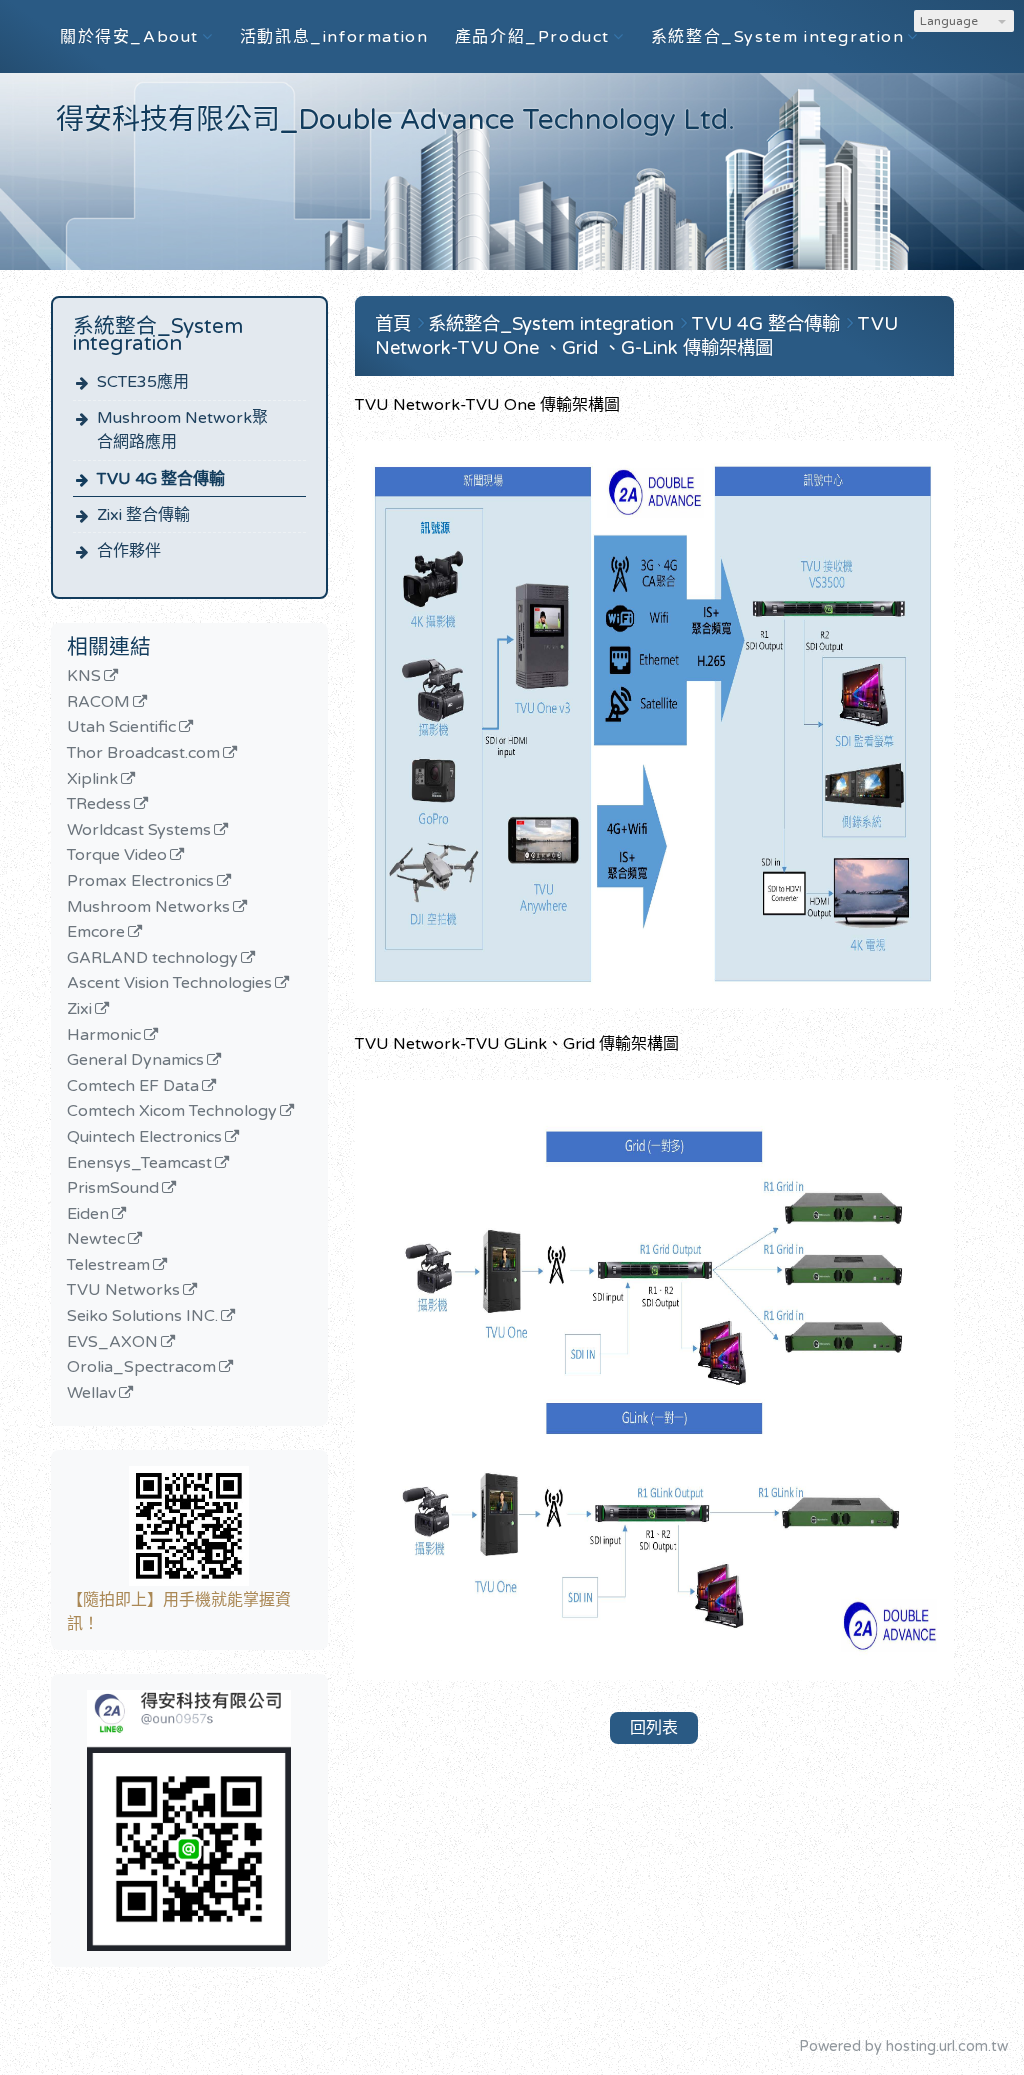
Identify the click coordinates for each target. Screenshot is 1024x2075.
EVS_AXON (112, 1343)
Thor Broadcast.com (143, 754)
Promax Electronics (140, 882)
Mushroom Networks (148, 908)
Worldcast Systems (139, 831)
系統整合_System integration (553, 324)
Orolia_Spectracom (141, 1368)
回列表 (654, 1728)
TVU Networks (123, 1291)
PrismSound (113, 1189)
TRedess (99, 805)
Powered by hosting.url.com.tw (903, 2046)
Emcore (96, 933)
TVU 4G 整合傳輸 (161, 479)
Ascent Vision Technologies (169, 984)
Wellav (91, 1394)
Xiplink (92, 780)
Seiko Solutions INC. (142, 1317)
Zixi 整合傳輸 (143, 515)
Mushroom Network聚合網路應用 (182, 430)
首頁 (393, 324)
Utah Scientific (121, 728)
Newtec (96, 1240)
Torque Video (117, 856)
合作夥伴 (129, 551)
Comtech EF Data (133, 1087)
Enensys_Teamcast (139, 1164)
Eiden (88, 1215)
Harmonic (104, 1036)
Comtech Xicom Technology (172, 1112)
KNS (84, 677)
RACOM (98, 703)
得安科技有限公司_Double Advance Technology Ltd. (395, 120)
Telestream (108, 1266)
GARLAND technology (152, 959)
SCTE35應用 (143, 382)
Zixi (79, 1010)
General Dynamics (135, 1061)
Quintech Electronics (144, 1138)
